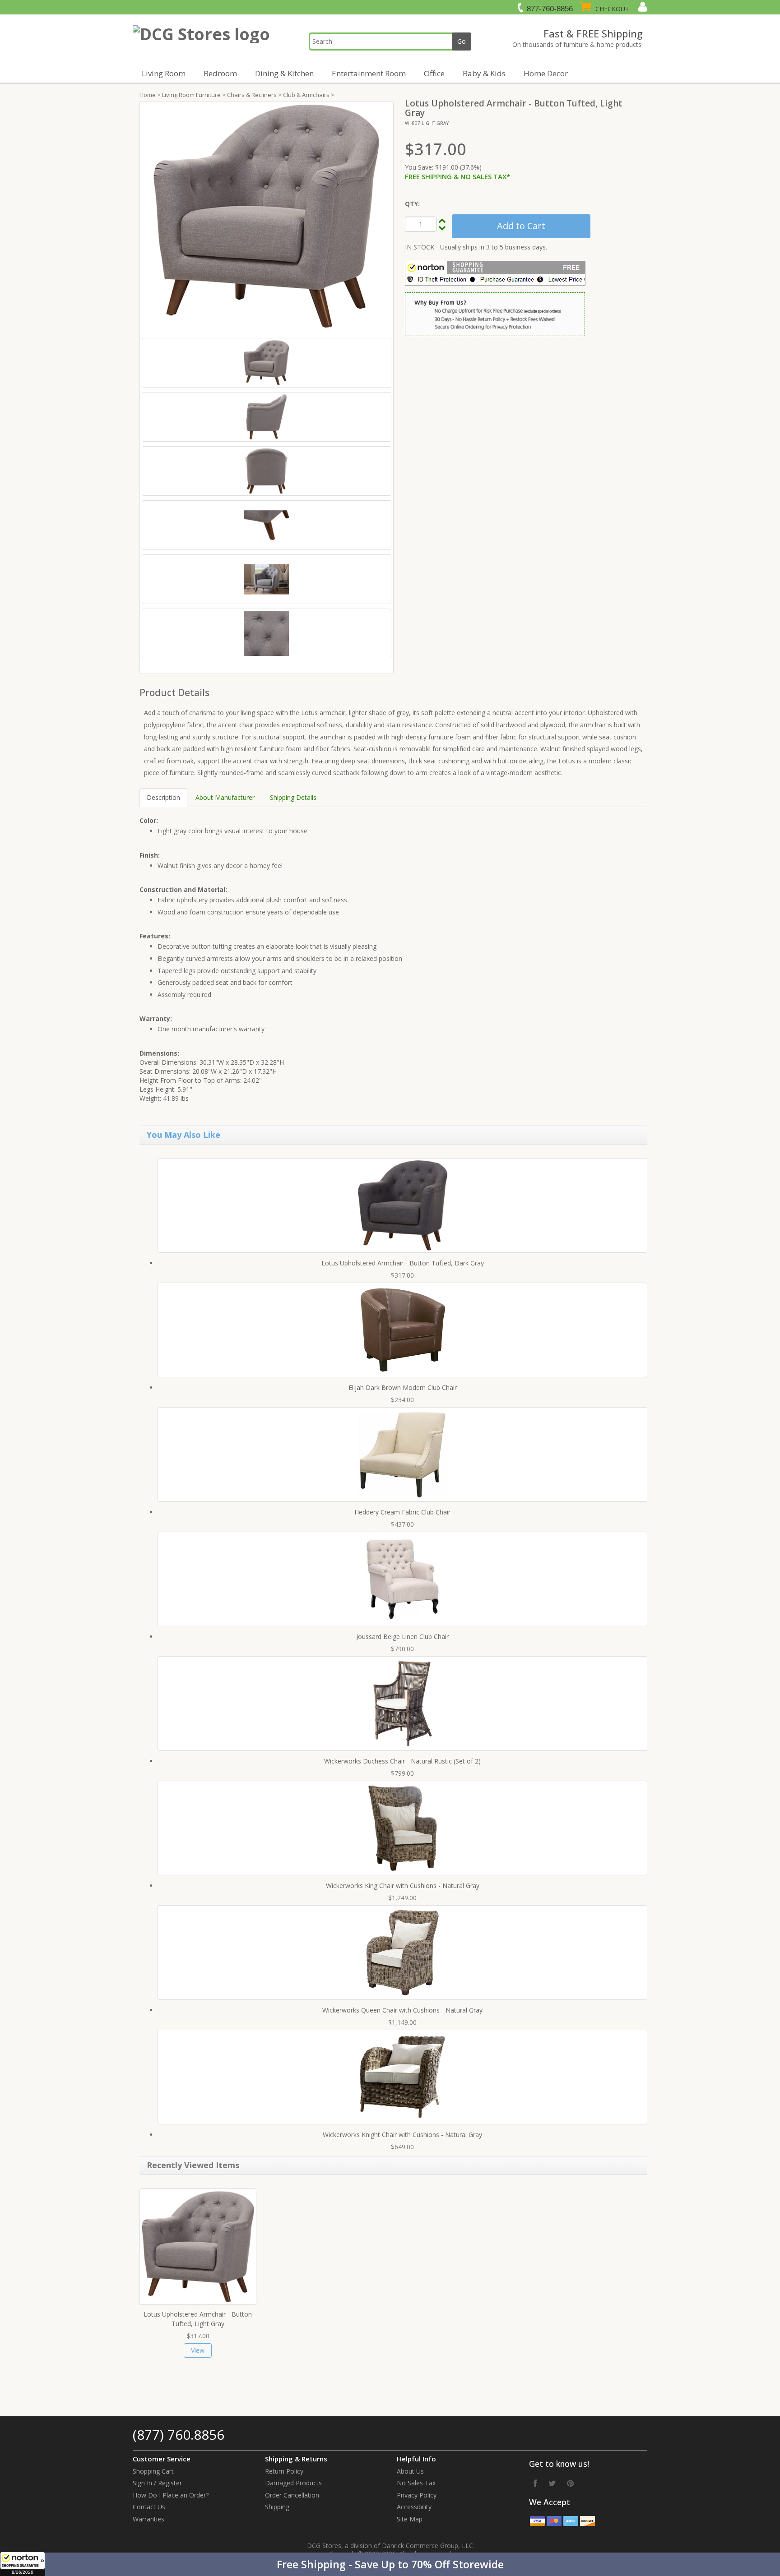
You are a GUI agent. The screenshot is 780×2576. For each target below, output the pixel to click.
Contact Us (149, 2507)
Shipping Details (293, 797)
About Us (410, 2471)
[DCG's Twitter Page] (552, 2483)
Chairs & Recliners (252, 95)
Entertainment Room (369, 73)
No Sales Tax (416, 2483)
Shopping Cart (153, 2471)
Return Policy (284, 2471)
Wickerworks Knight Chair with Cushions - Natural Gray (402, 2135)
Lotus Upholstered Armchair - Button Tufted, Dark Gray (403, 1263)
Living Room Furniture (191, 95)
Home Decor (546, 73)
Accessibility (414, 2507)
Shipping (277, 2507)
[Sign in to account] (642, 7)
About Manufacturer (225, 797)
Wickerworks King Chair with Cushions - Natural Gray (403, 1886)
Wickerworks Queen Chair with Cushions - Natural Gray (402, 2010)
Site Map (410, 2519)
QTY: (412, 204)
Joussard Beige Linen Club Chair (402, 1637)
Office (434, 73)
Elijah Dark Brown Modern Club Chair (403, 1387)
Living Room (164, 73)
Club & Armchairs (306, 95)
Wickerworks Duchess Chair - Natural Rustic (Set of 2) (402, 1761)
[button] (390, 2564)
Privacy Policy (417, 2495)
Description (163, 797)
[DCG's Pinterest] (570, 2483)
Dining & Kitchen (284, 73)
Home (148, 95)
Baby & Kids (484, 73)
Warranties (149, 2519)
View (198, 2350)
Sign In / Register (157, 2483)
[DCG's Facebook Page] (535, 2483)
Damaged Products (293, 2483)
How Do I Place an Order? (171, 2495)
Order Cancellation (292, 2495)
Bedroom (220, 73)
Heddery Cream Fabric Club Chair (402, 1512)
